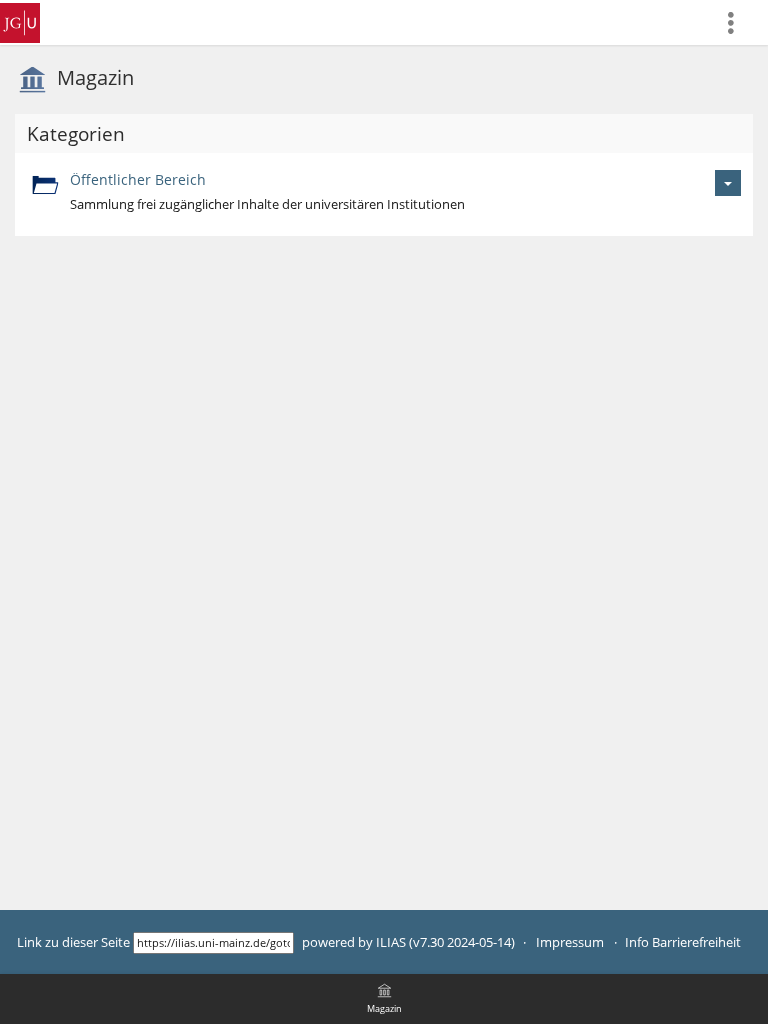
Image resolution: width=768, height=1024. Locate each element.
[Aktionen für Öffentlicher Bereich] (728, 182)
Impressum (570, 942)
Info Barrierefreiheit (683, 942)
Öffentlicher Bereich (138, 179)
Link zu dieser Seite (73, 942)
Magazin (95, 77)
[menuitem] (739, 22)
